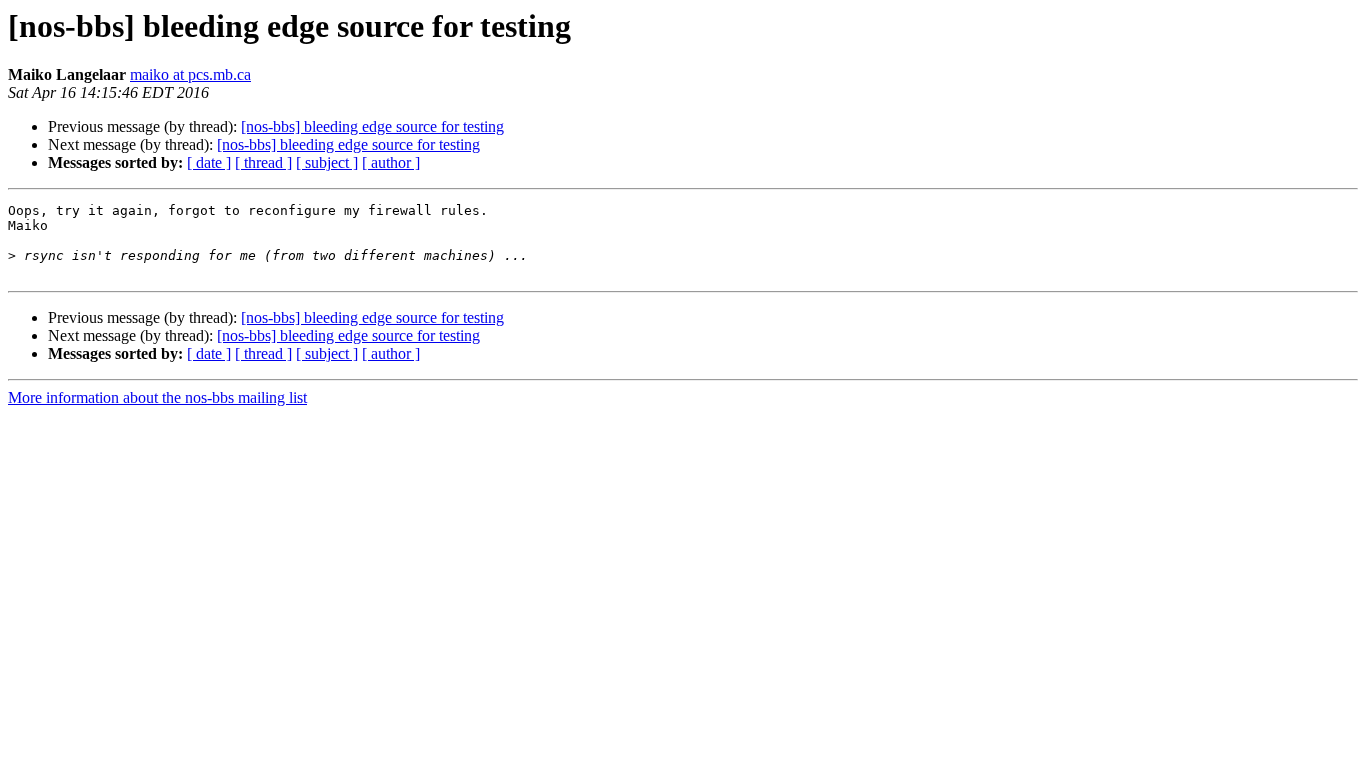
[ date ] (209, 162)
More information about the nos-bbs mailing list (157, 397)
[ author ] (391, 162)
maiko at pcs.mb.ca (190, 74)
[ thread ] (263, 162)
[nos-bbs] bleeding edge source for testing (372, 126)
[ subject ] (327, 162)
